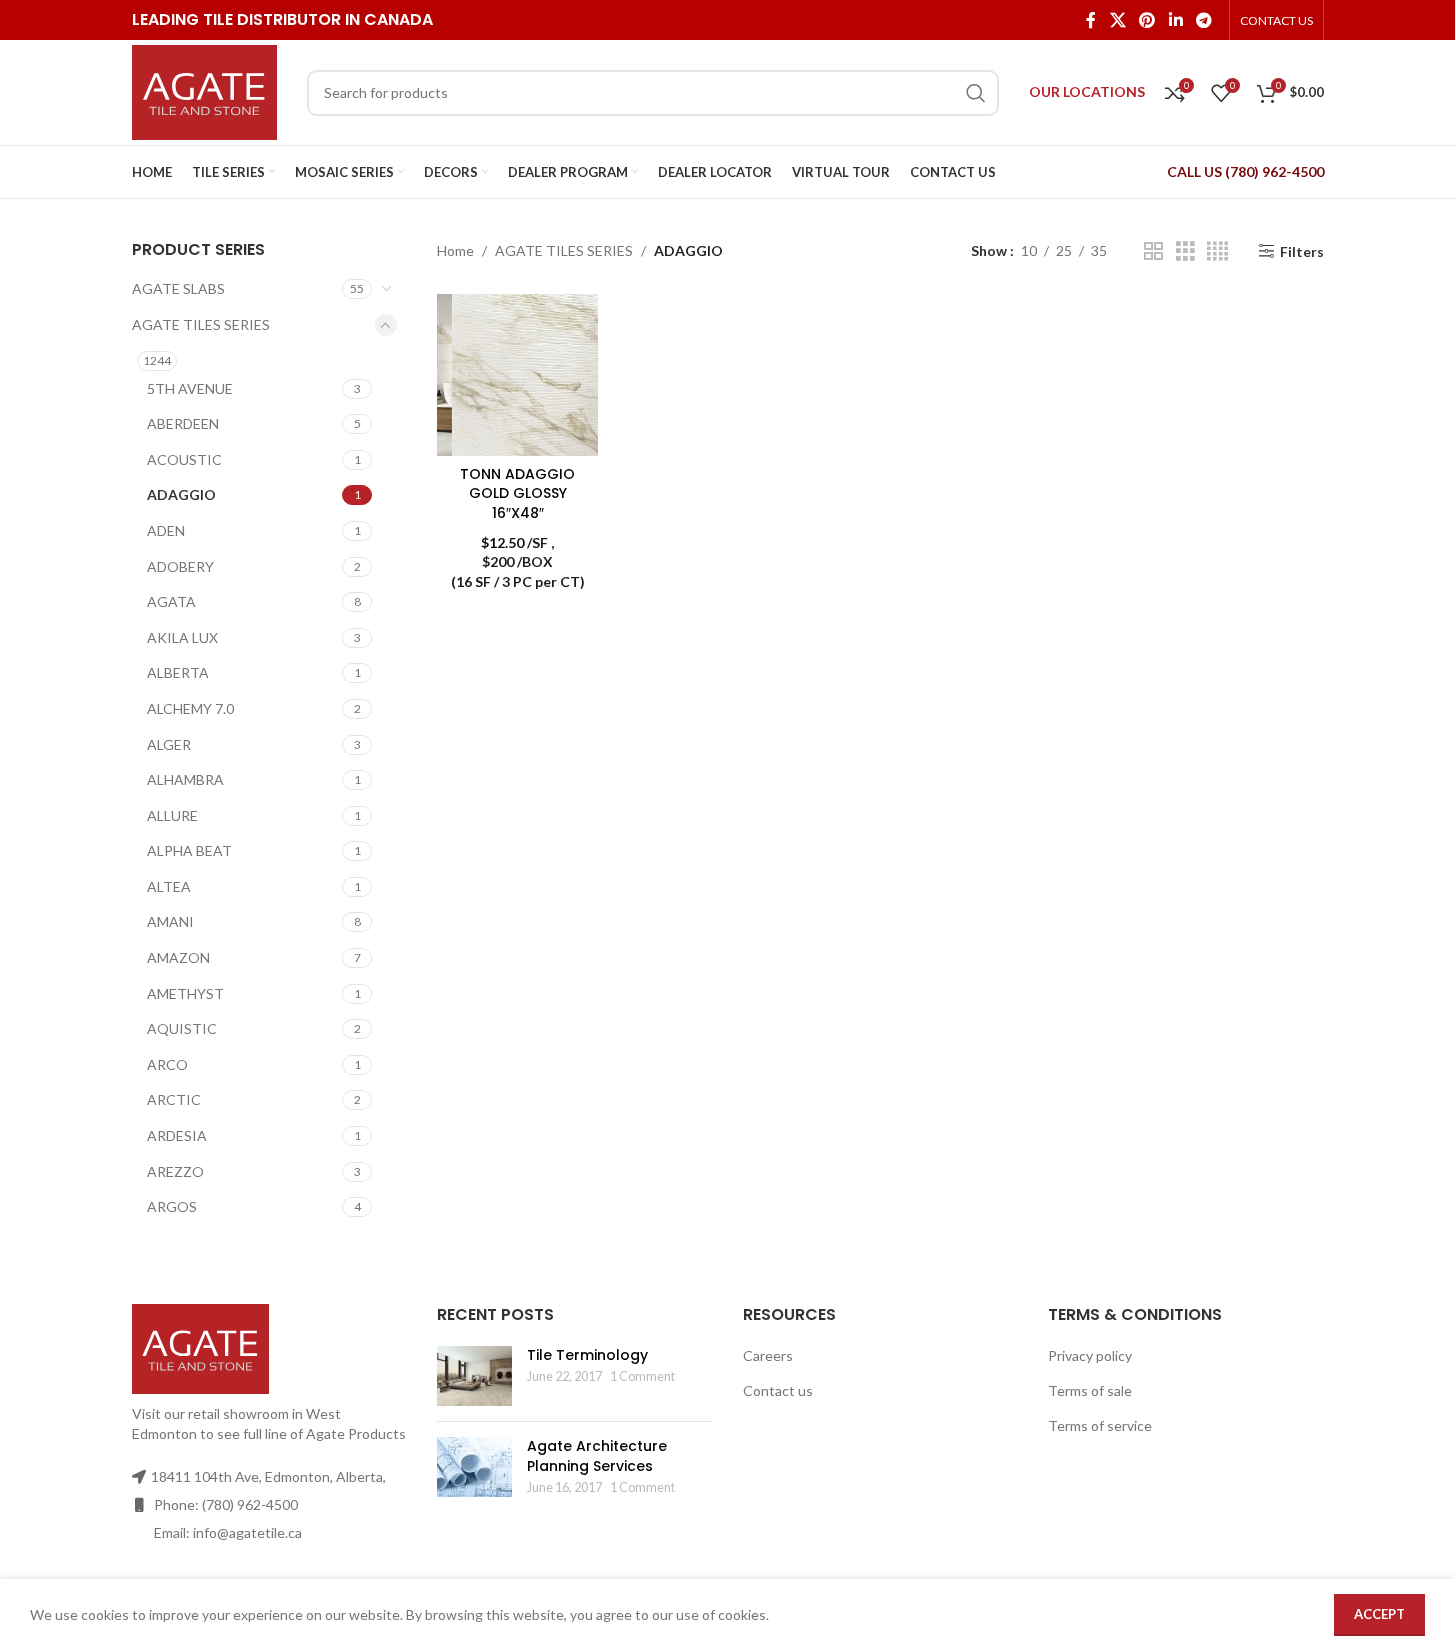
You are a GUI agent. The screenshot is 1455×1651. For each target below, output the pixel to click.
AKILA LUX (182, 637)
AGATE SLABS (178, 288)
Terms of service (1100, 1425)
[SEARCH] (976, 93)
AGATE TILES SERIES (201, 324)
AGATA (171, 601)
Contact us (778, 1390)
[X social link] (1117, 20)
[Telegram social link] (1203, 20)
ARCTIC (174, 1099)
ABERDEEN (183, 423)
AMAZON (178, 957)
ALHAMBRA (185, 779)
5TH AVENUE (190, 388)
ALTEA (169, 886)
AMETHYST (185, 993)
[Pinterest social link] (1147, 20)
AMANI (170, 921)
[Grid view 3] (1185, 251)
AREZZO (175, 1171)
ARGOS (172, 1206)
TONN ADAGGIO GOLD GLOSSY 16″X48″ (517, 493)
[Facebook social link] (1091, 20)
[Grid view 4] (1217, 251)
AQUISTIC (182, 1028)
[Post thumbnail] (474, 1376)
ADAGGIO (181, 494)
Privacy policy (1090, 1355)
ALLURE (172, 815)
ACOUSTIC (184, 459)
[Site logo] (204, 90)
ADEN (166, 530)
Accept (1379, 1614)
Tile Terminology (587, 1355)
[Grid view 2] (1153, 251)
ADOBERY (180, 566)
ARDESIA (177, 1135)
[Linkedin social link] (1175, 20)
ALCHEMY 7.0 (190, 708)
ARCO (167, 1064)
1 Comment (642, 1376)
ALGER (169, 744)
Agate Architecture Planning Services (597, 1456)
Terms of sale (1090, 1390)
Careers (768, 1355)
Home (455, 250)
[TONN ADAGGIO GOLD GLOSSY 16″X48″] (517, 374)
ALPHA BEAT (189, 850)
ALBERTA (178, 672)
